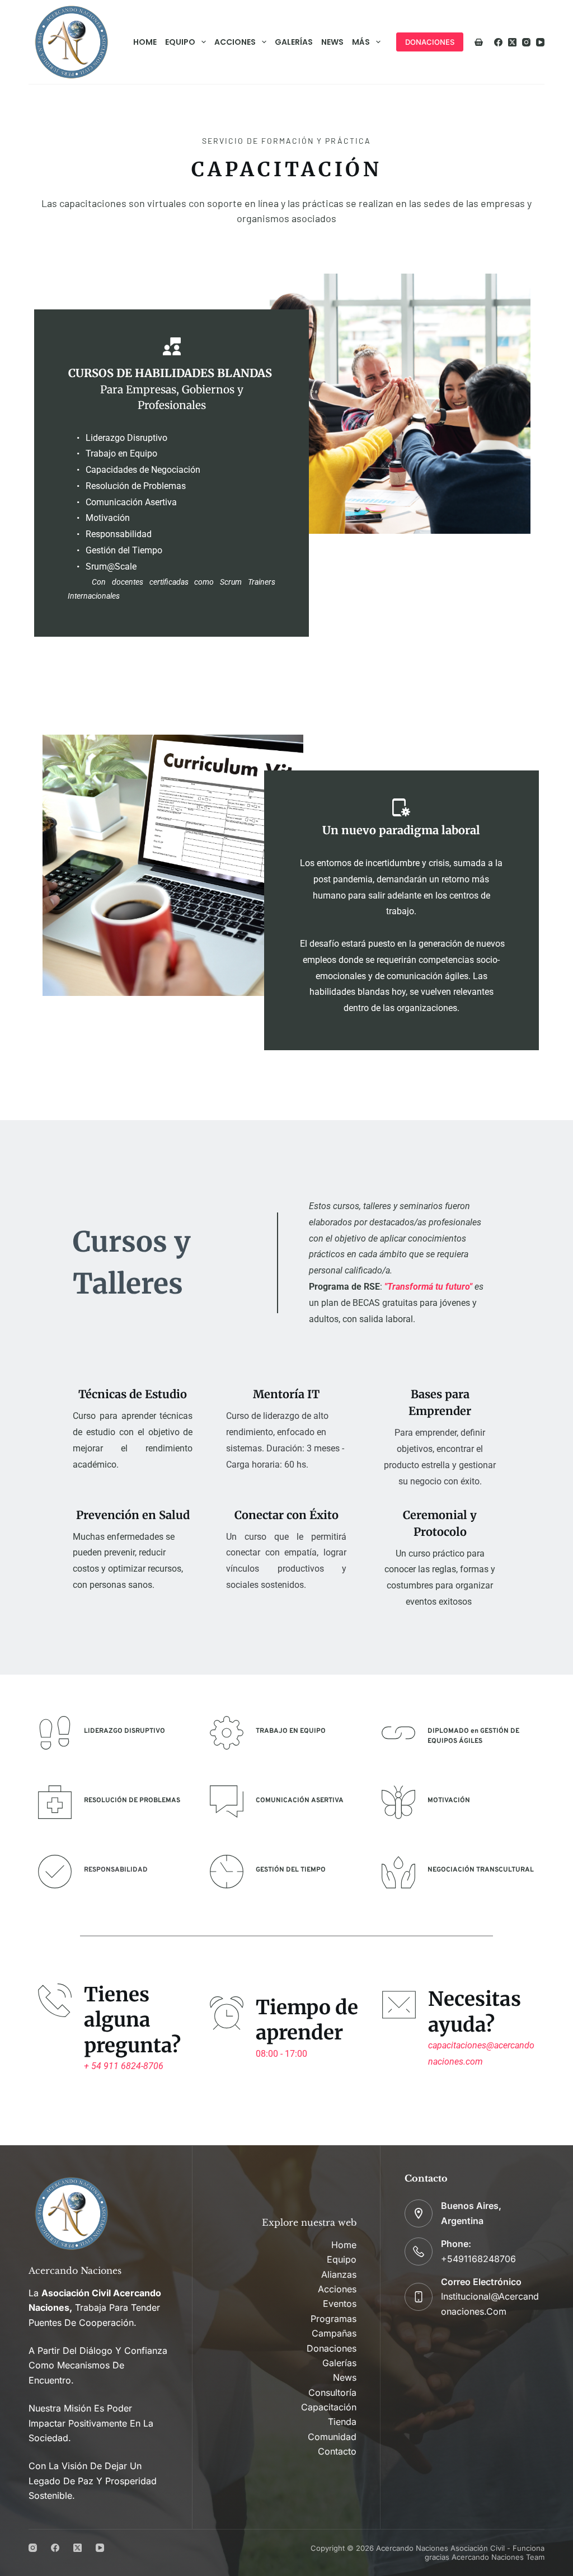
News (332, 42)
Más (361, 42)
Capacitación (329, 2407)
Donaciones (332, 2348)
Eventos (340, 2304)
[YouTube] (540, 42)
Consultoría (332, 2392)
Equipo (180, 42)
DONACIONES (430, 42)
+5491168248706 (478, 2259)
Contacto (337, 2451)
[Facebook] (498, 42)
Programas (334, 2319)
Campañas (334, 2333)
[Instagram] (526, 42)
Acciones (235, 42)
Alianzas (339, 2274)
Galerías (294, 42)
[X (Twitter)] (512, 42)
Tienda (342, 2422)
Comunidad (332, 2437)
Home (145, 42)
